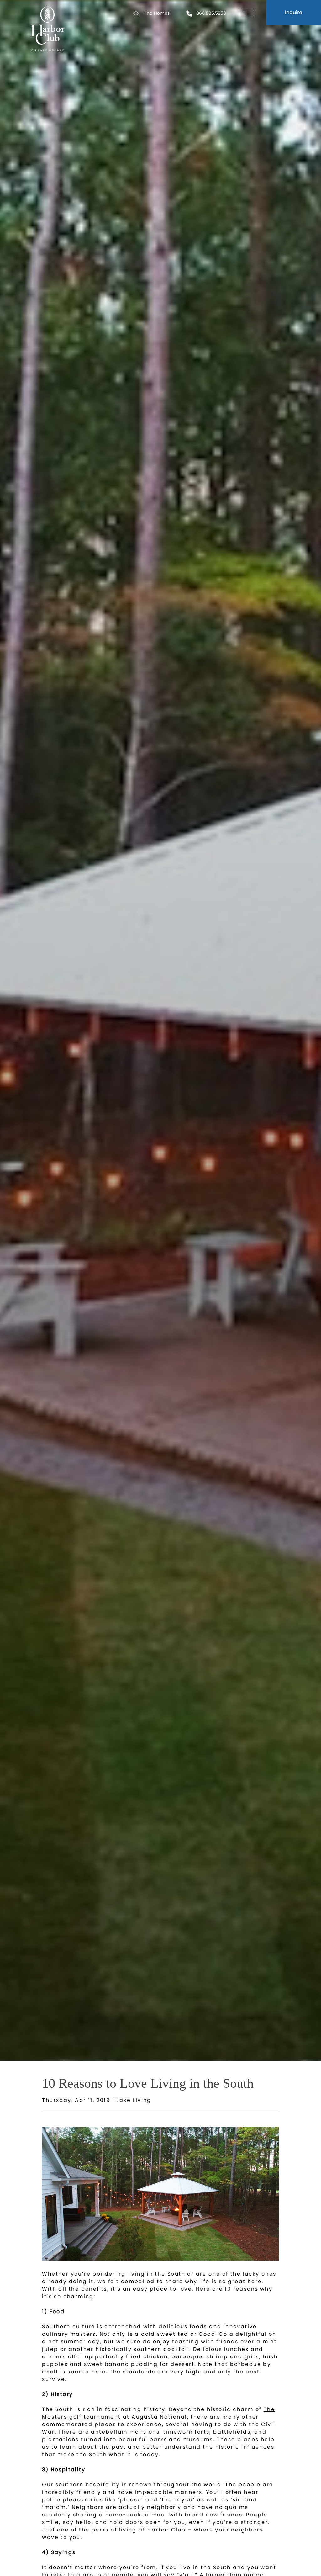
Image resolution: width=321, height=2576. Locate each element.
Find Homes (157, 13)
